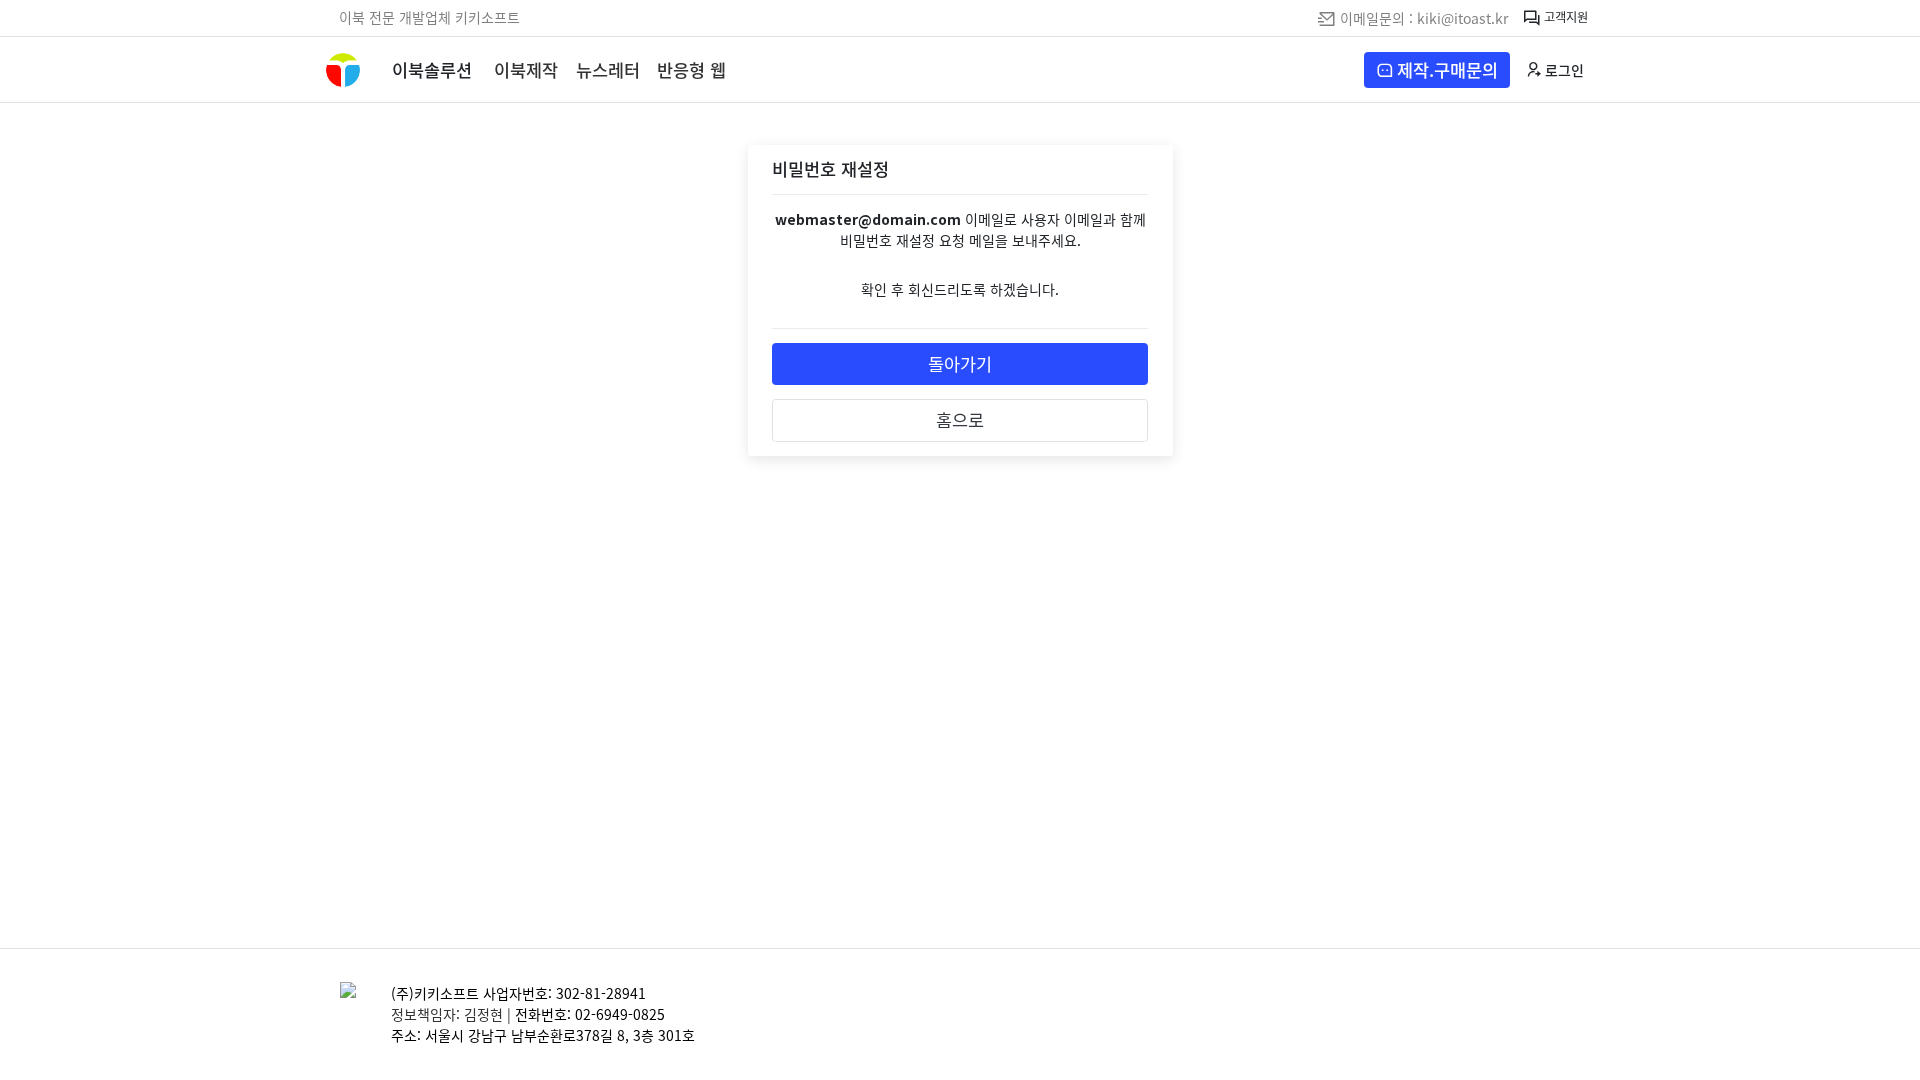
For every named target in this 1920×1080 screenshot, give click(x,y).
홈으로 (960, 420)
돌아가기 (960, 364)
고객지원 (1564, 16)
